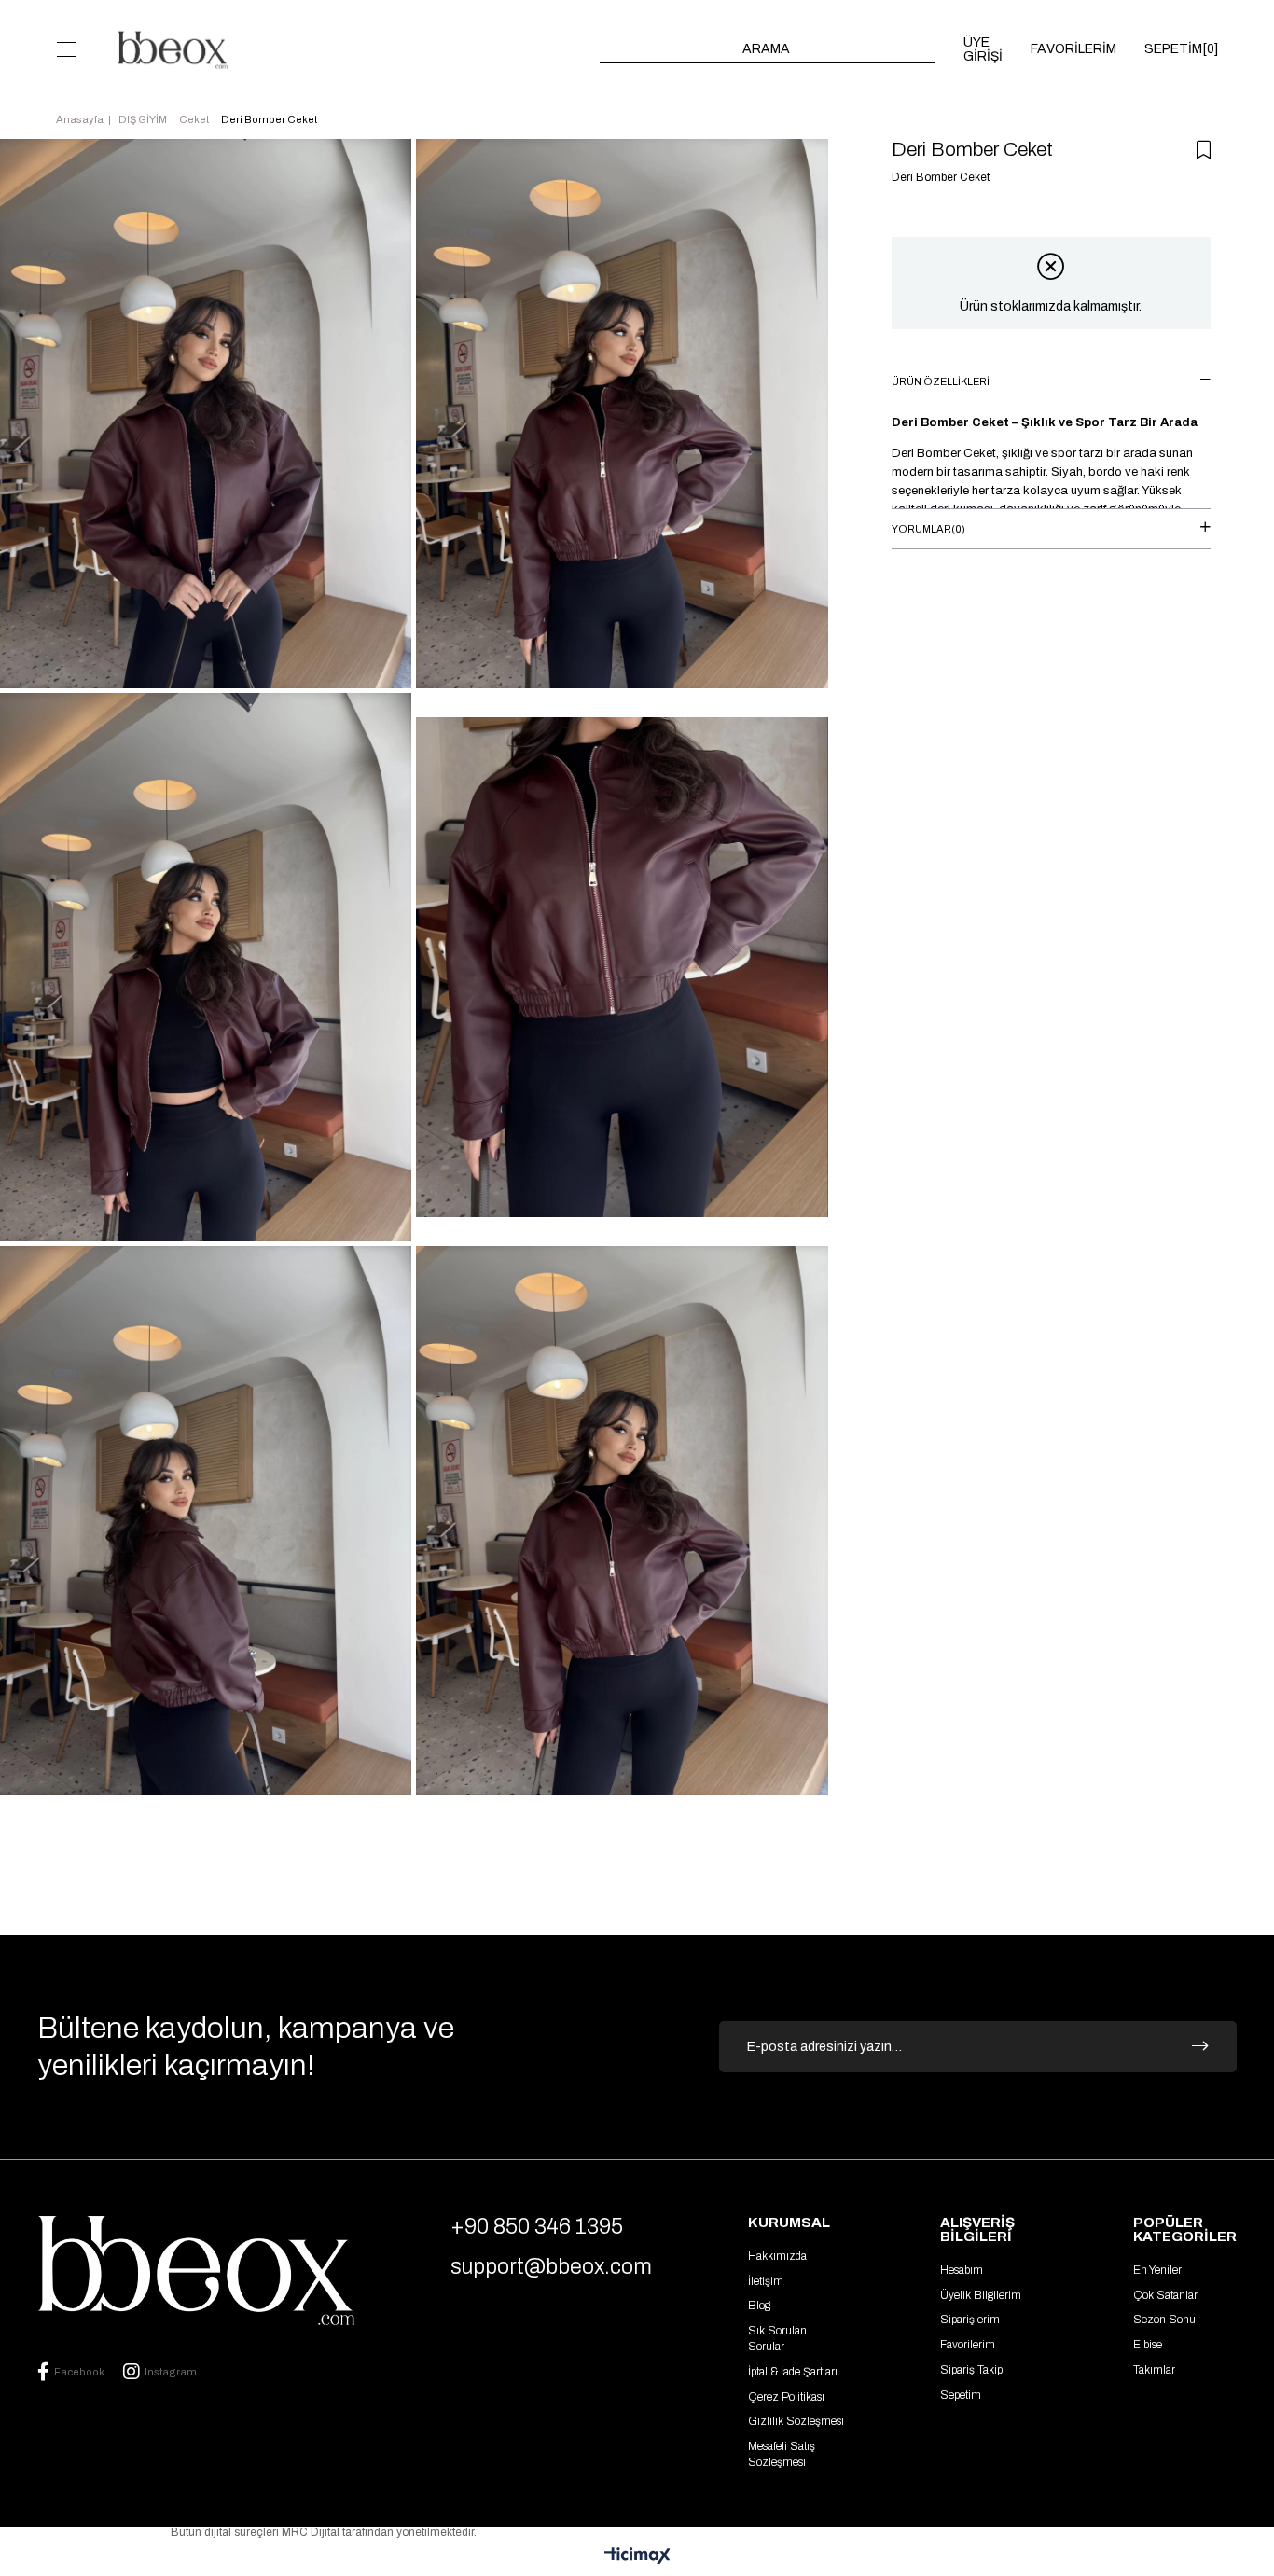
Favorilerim (968, 2345)
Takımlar (1154, 2370)
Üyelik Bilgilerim (981, 2295)
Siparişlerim (970, 2320)
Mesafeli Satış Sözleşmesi (782, 2454)
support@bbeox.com (551, 2267)
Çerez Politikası (786, 2397)
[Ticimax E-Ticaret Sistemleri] (637, 2557)
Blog (759, 2306)
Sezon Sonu (1164, 2320)
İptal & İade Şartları (793, 2372)
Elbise (1148, 2345)
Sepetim (961, 2395)
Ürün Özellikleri (941, 381)
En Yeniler (1157, 2270)
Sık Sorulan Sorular (777, 2339)
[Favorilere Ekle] (1204, 150)
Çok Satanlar (1165, 2295)
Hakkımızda (777, 2256)
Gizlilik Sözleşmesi (796, 2421)
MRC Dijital (312, 2532)
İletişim (766, 2281)
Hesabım (962, 2270)
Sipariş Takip (971, 2370)
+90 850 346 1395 (537, 2227)
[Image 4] (196, 2271)
